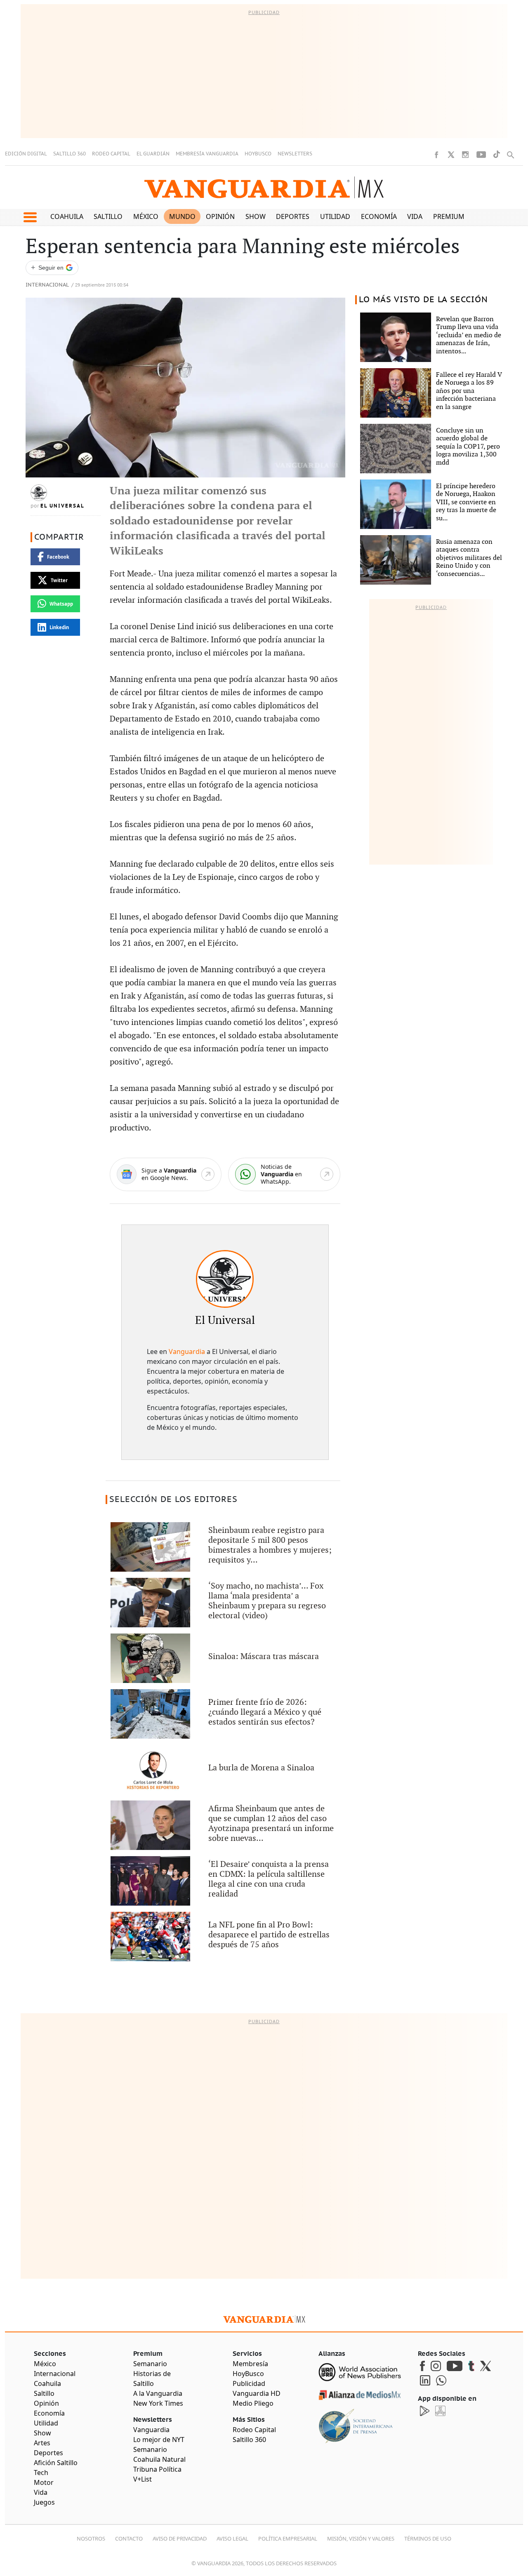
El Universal (62, 506)
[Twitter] (451, 155)
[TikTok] (497, 154)
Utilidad (335, 216)
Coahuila (67, 216)
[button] (30, 217)
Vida (415, 216)
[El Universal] (225, 1279)
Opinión (220, 216)
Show (256, 216)
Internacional (47, 285)
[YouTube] (481, 155)
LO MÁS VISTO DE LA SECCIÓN (423, 300)
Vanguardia (187, 1351)
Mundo (182, 216)
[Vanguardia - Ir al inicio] (264, 187)
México (146, 216)
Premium (449, 216)
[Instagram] (465, 155)
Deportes (293, 216)
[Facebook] (436, 155)
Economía (379, 216)
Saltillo (108, 216)
